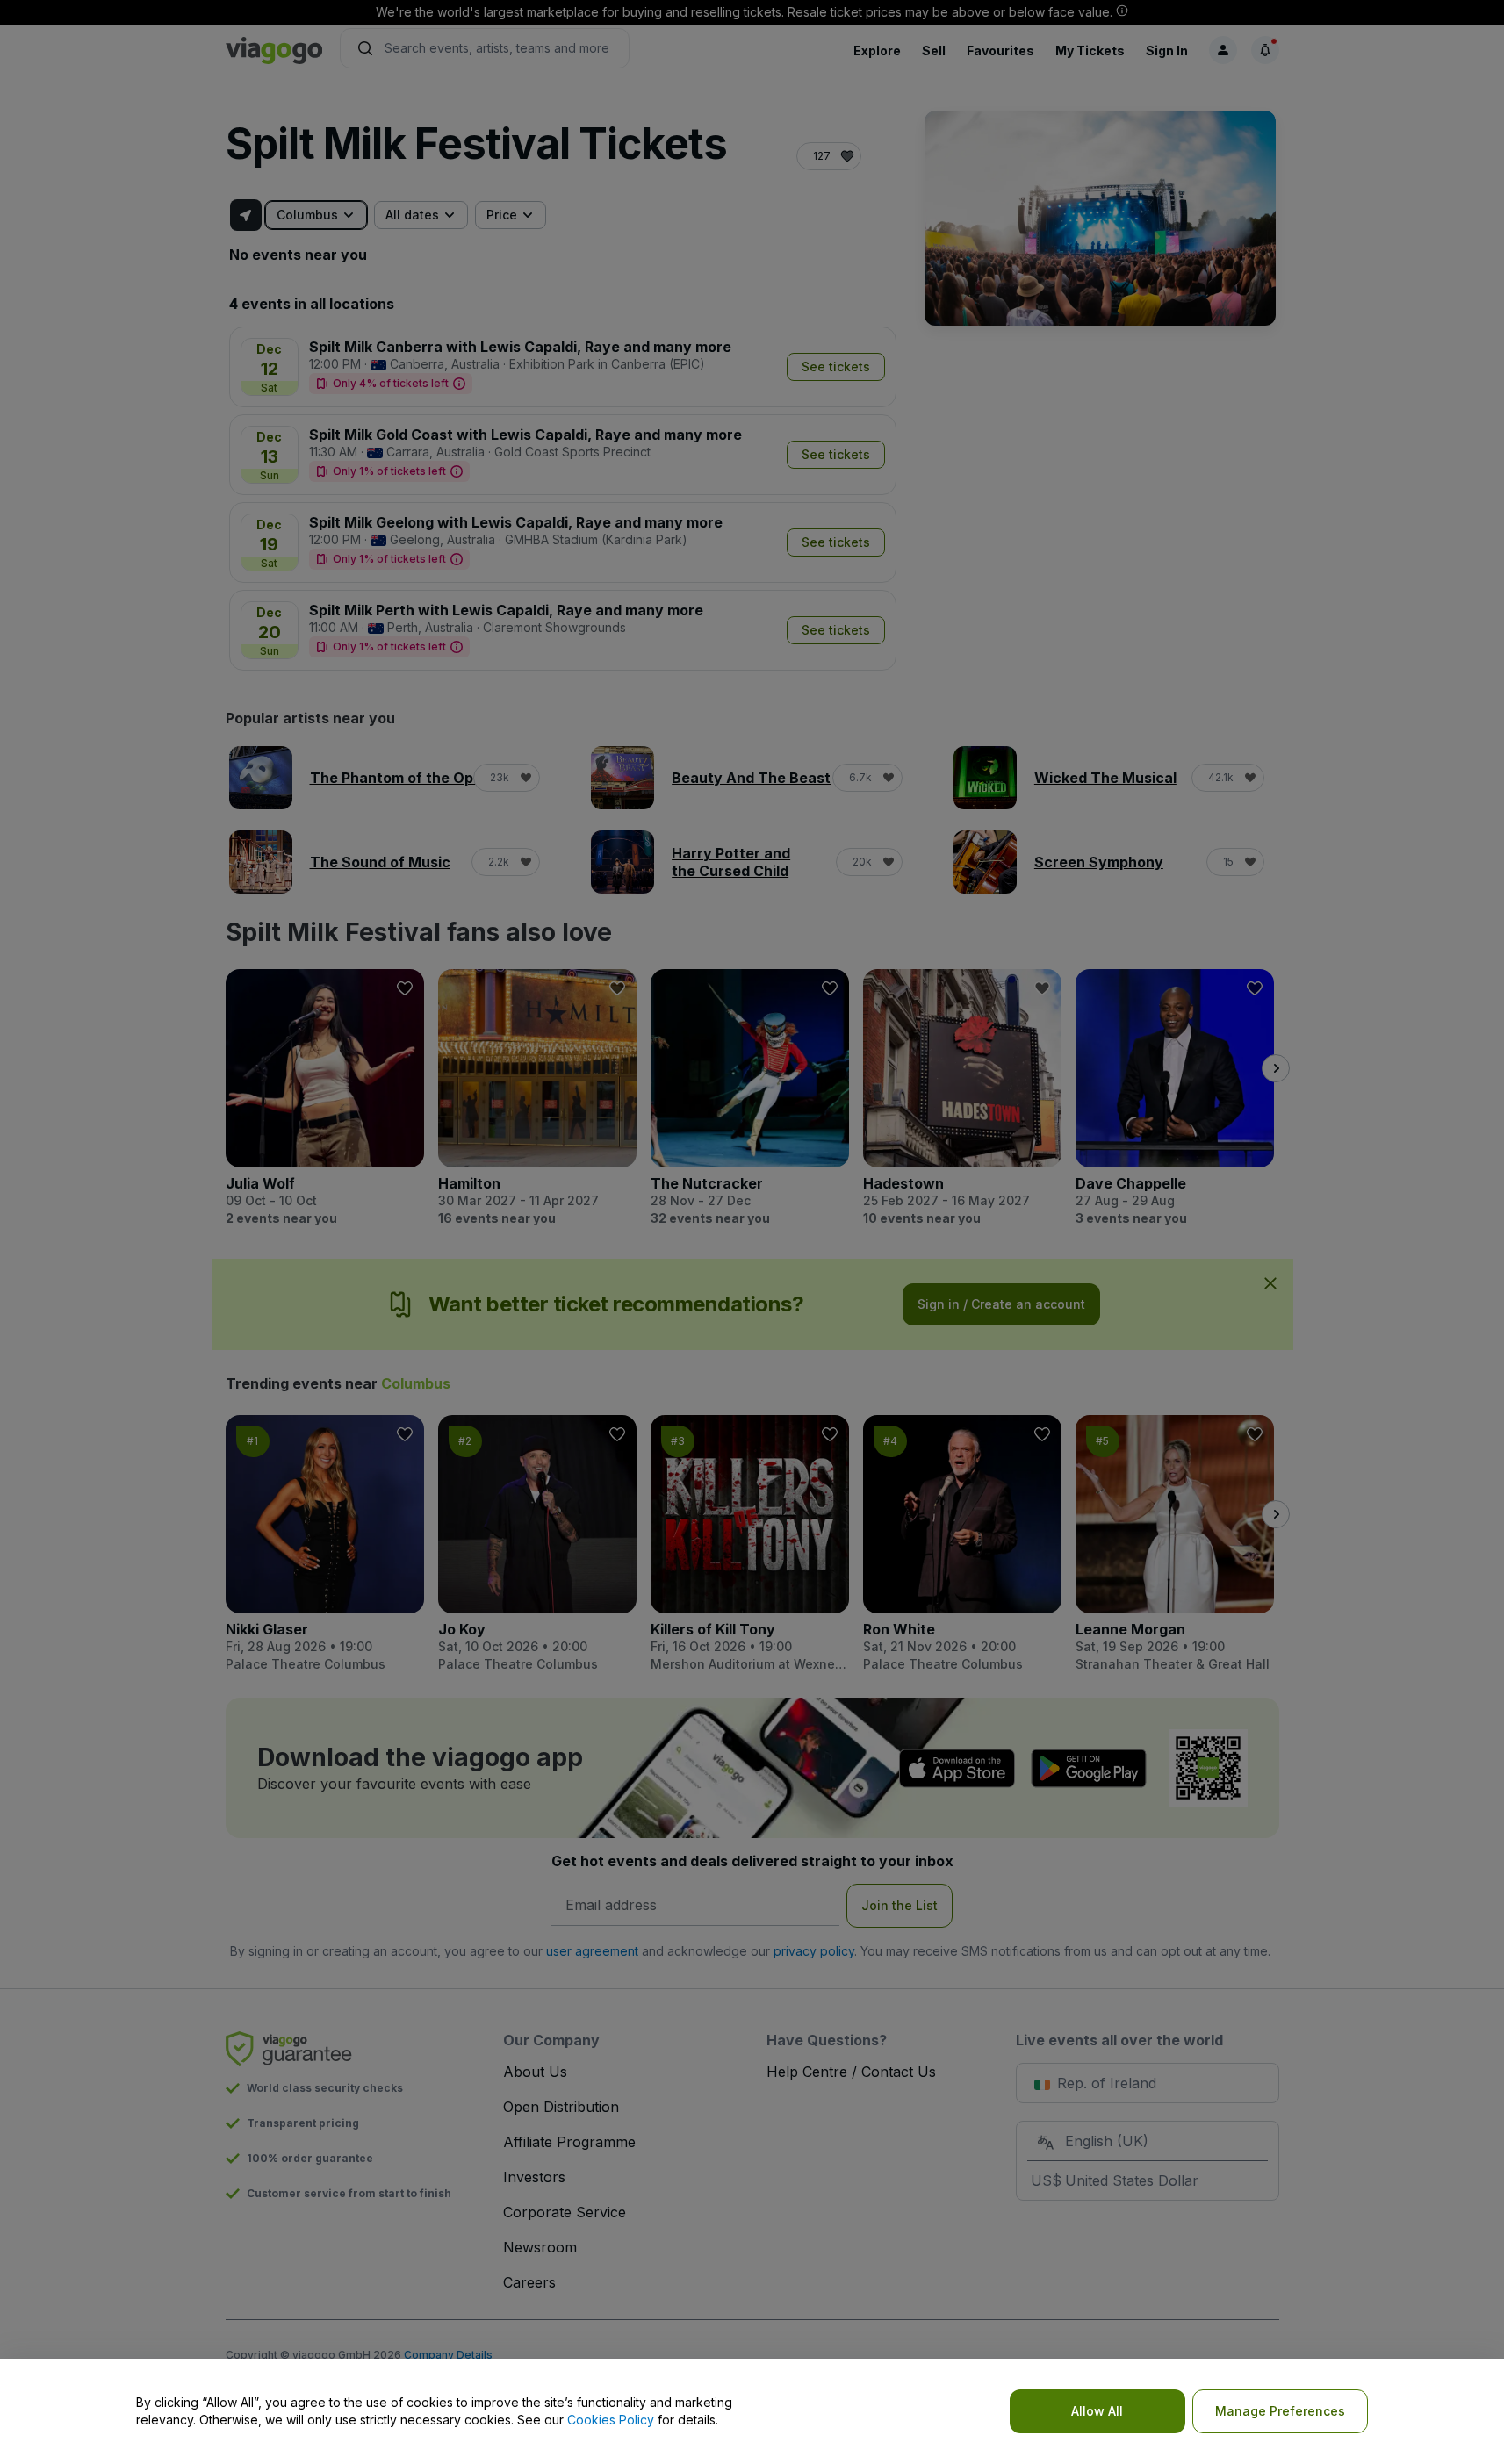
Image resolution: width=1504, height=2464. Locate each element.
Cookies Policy (611, 2420)
